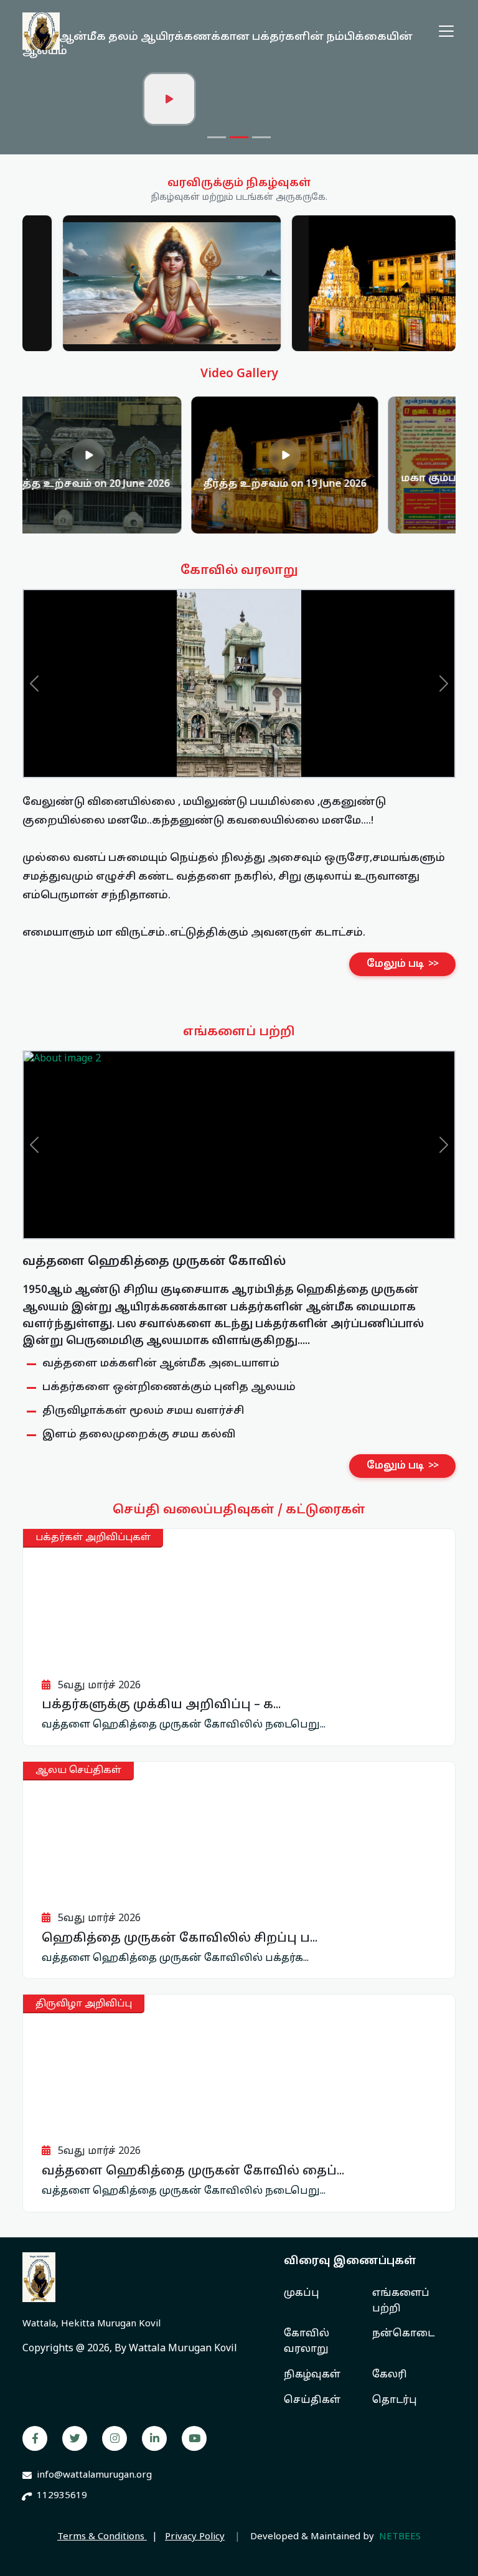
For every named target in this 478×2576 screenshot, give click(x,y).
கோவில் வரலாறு (307, 2342)
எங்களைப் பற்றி (401, 2301)
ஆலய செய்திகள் (78, 1771)
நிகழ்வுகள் (312, 2375)
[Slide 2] (239, 137)
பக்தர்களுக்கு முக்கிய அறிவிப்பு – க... (161, 1705)
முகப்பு (302, 2293)
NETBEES (400, 2537)
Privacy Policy (195, 2537)
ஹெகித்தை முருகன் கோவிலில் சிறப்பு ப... (180, 1939)
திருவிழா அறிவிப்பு (84, 2004)
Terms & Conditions (102, 2537)
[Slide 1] (217, 137)
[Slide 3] (261, 137)
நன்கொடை (403, 2334)
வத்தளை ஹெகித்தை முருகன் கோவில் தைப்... (193, 2171)
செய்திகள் (312, 2400)
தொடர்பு (395, 2400)
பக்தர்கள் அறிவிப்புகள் (93, 1538)
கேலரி (390, 2375)
